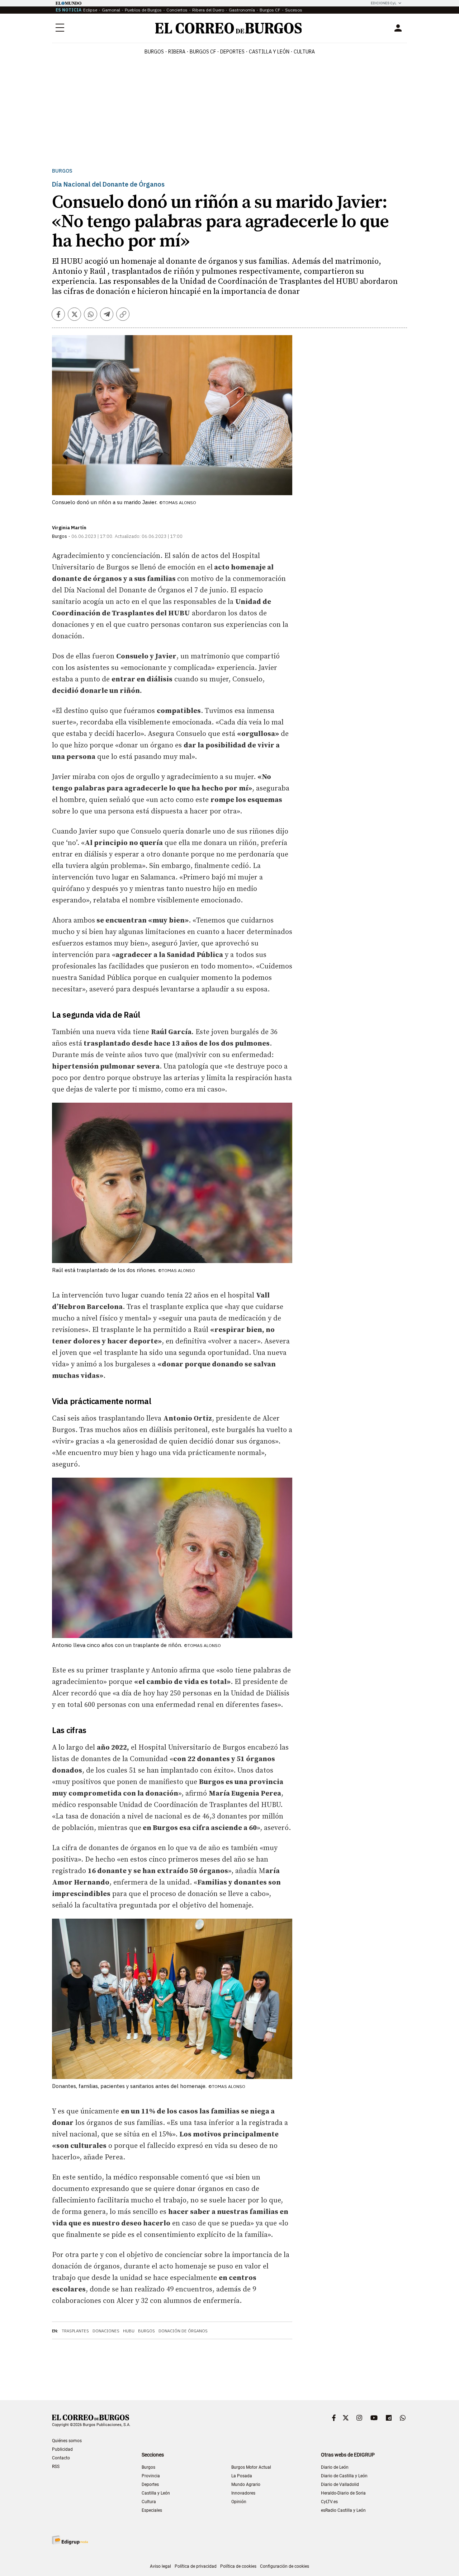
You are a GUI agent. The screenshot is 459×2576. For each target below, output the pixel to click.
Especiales (152, 2510)
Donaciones (106, 2331)
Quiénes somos (67, 2441)
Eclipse (90, 10)
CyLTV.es (329, 2502)
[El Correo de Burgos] (229, 28)
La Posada (242, 2476)
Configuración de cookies (285, 2566)
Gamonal (111, 10)
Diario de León (335, 2467)
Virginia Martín (69, 528)
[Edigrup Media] (70, 2540)
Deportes (150, 2484)
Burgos (154, 52)
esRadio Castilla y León (343, 2510)
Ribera (177, 52)
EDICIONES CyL (384, 3)
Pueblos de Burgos (143, 10)
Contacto (61, 2458)
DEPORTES (232, 52)
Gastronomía (242, 10)
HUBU (129, 2331)
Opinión (239, 2502)
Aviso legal (160, 2566)
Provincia (151, 2476)
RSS (56, 2467)
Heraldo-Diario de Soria (343, 2493)
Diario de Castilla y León (344, 2476)
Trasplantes (75, 2331)
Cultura (304, 52)
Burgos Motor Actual (251, 2467)
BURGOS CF (203, 52)
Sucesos (294, 10)
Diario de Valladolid (340, 2484)
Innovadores (243, 2493)
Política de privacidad (196, 2566)
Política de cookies (238, 2566)
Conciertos (177, 10)
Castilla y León (269, 52)
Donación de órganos (183, 2331)
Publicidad (62, 2449)
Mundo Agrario (246, 2484)
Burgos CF (270, 10)
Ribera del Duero (208, 10)
